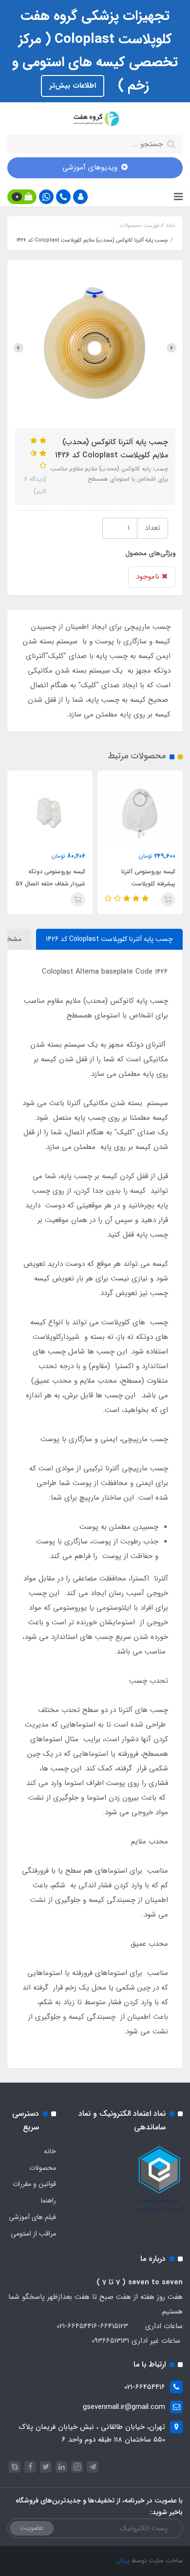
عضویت (32, 2528)
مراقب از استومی (33, 2234)
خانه (50, 2151)
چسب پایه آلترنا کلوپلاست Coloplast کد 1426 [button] (109, 939)
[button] (80, 197)
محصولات (43, 2168)
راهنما (48, 2200)
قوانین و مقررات (34, 2184)
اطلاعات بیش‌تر (73, 86)
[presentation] (171, 348)
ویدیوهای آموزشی (90, 168)
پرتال (123, 2561)
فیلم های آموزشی (32, 2217)
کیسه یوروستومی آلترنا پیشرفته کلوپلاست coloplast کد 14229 (148, 884)
